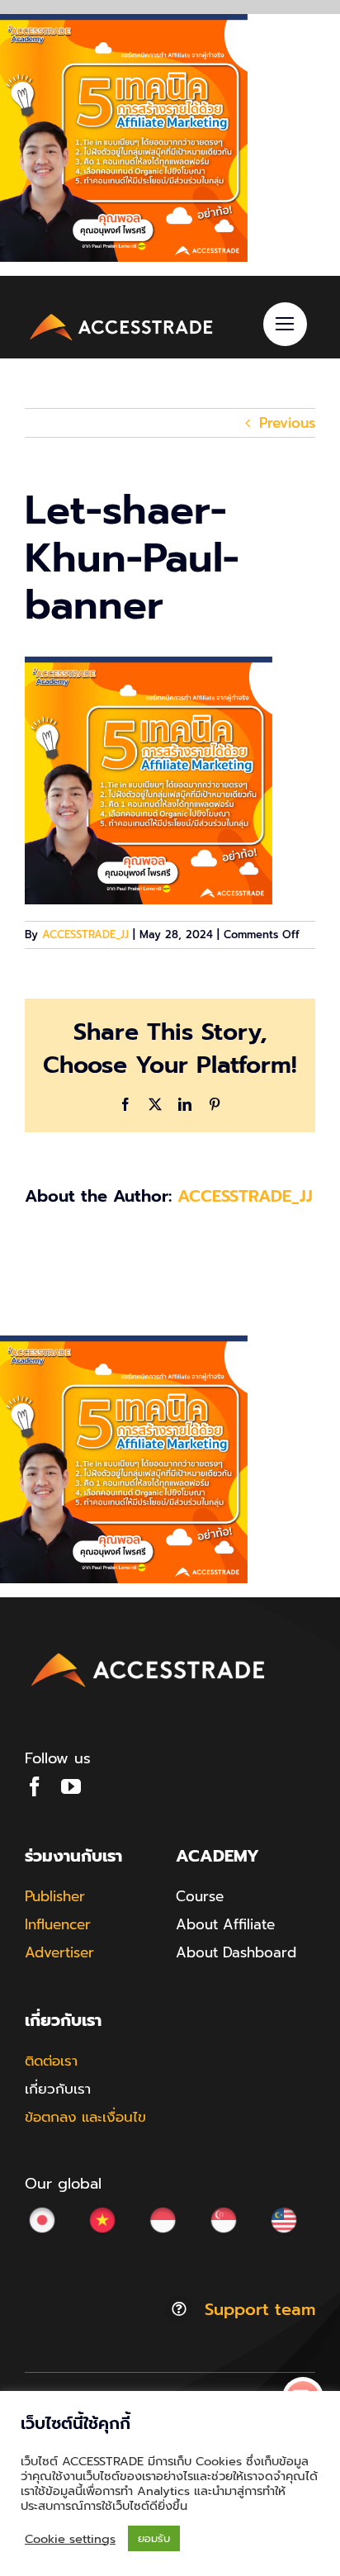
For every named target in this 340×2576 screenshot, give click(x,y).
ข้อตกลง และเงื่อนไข (85, 2117)
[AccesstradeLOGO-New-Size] (122, 315)
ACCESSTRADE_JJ (85, 935)
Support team (260, 2309)
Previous (287, 423)
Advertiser (59, 1952)
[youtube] (71, 1786)
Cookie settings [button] (70, 2539)
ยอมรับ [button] (154, 2538)
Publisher (55, 1896)
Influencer (58, 1924)
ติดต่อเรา (51, 2061)
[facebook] (35, 1786)
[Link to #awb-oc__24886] (285, 324)
